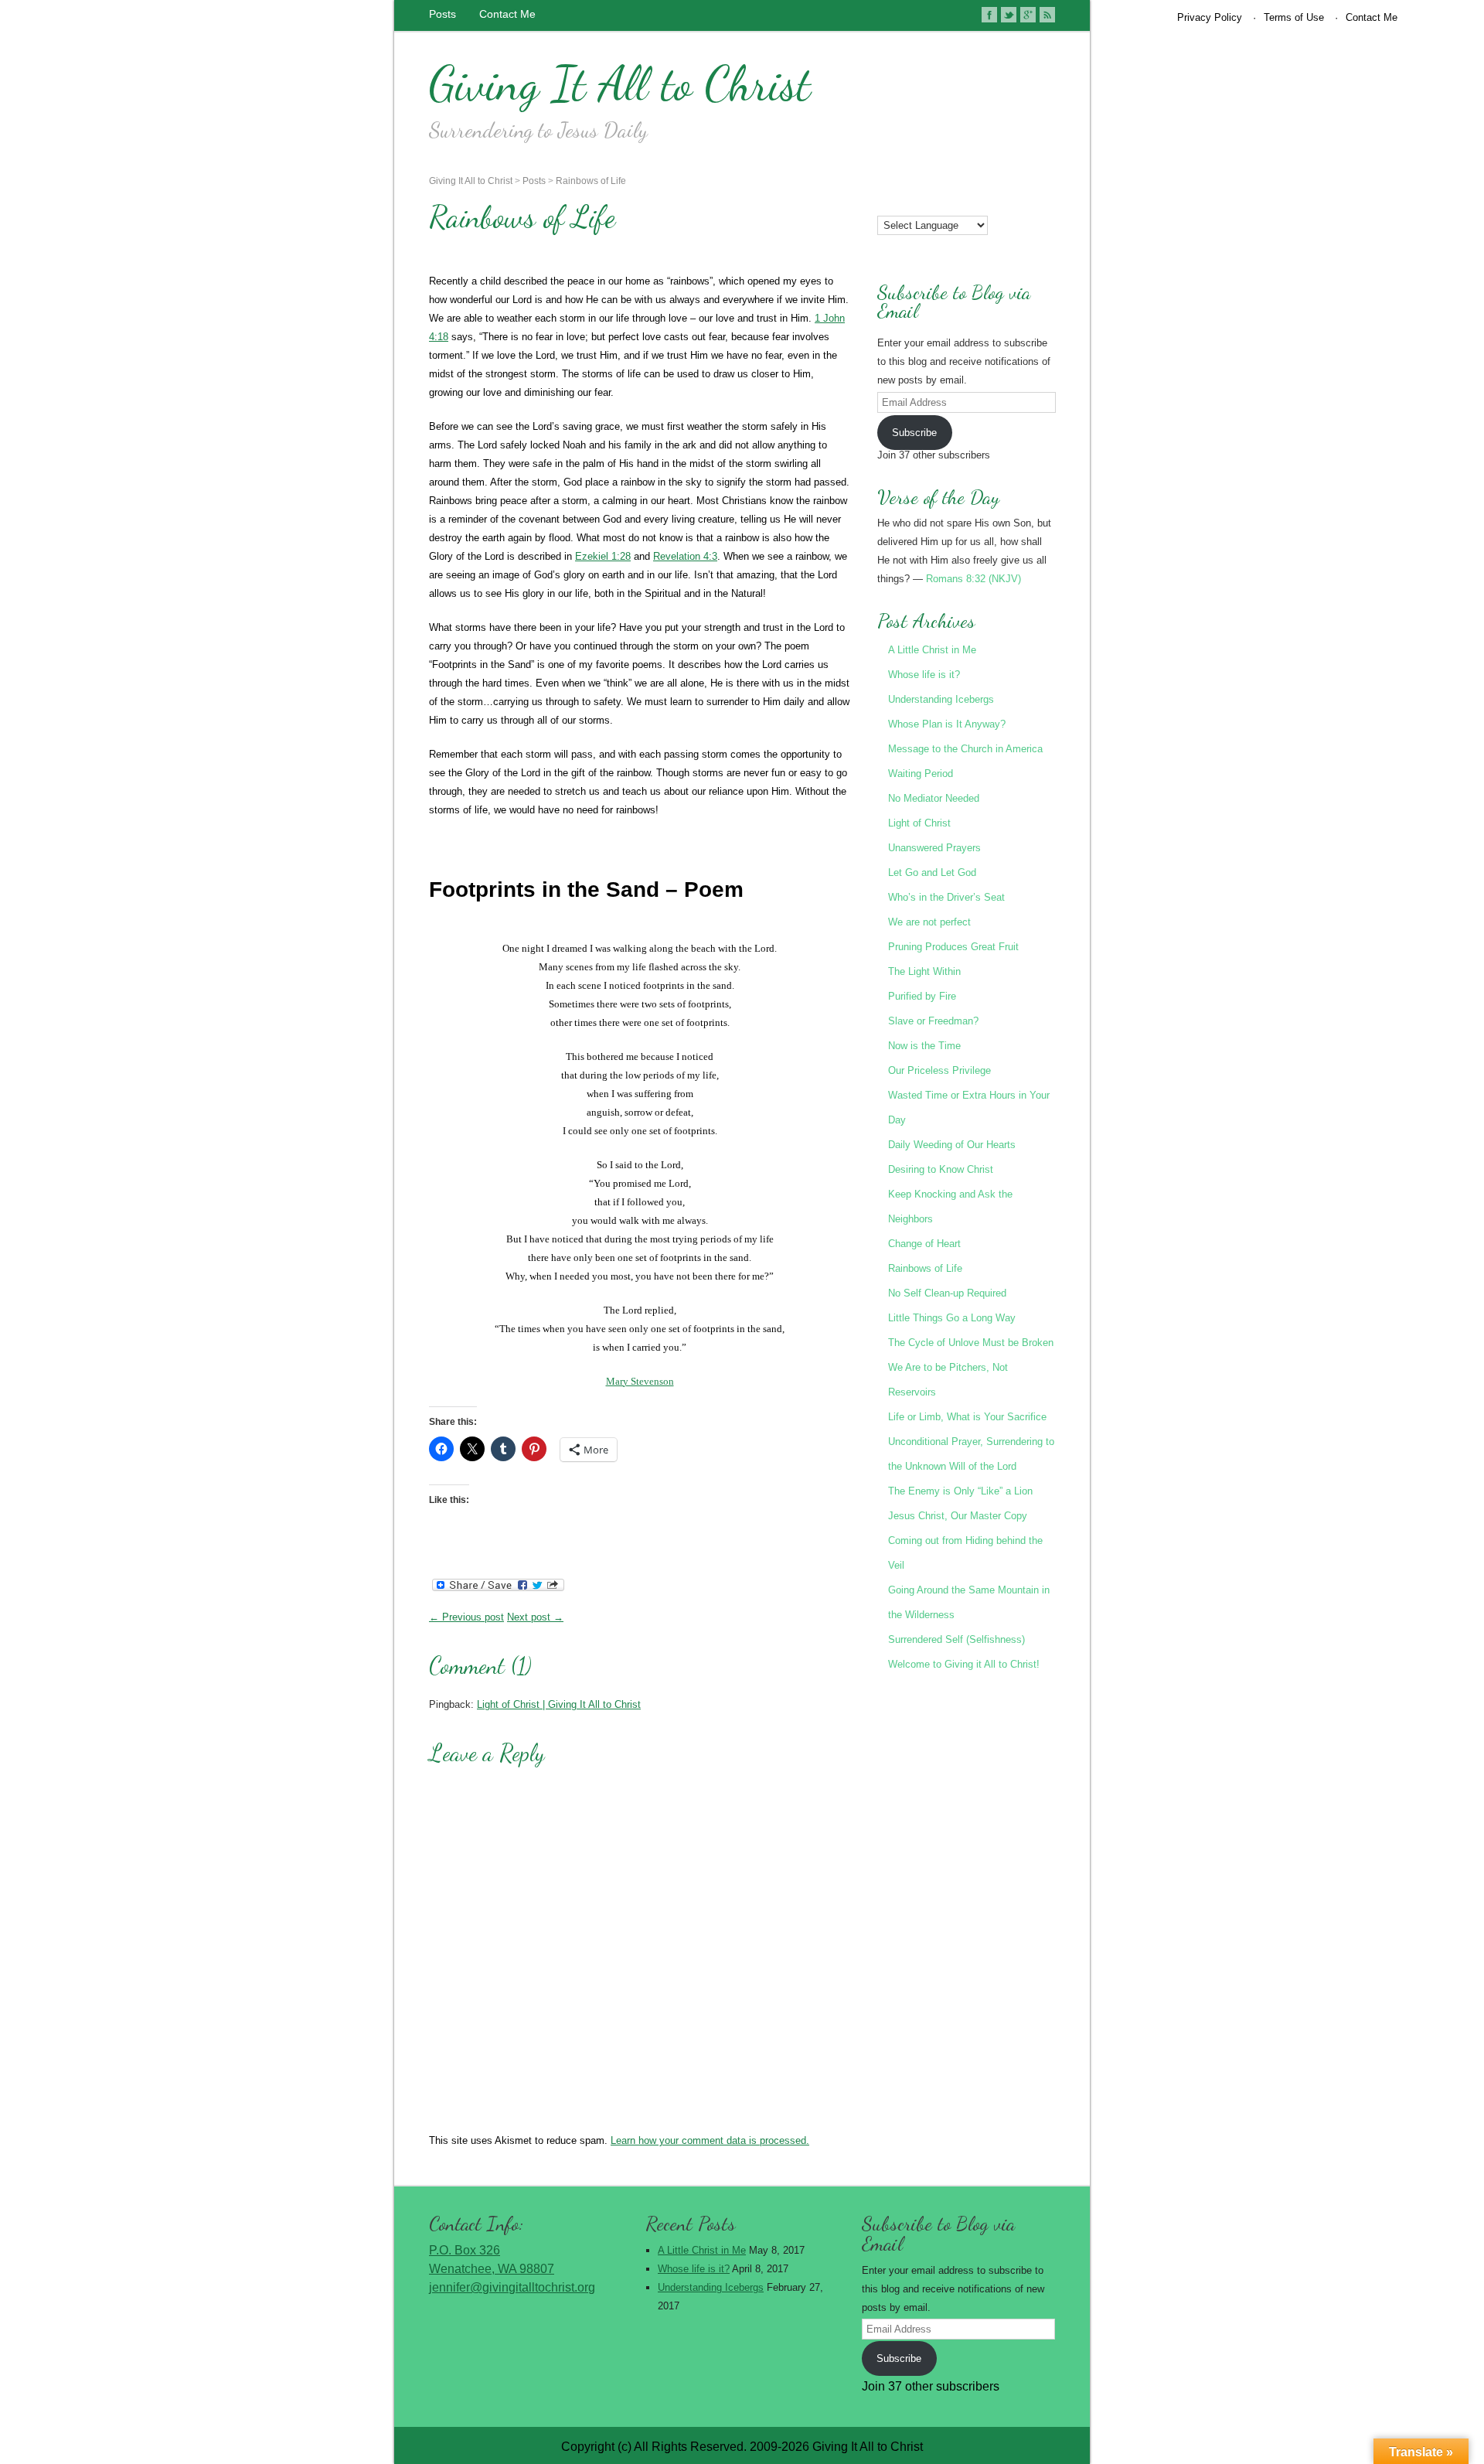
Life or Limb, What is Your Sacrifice (967, 1417)
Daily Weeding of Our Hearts (952, 1145)
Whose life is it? (924, 675)
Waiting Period (921, 774)
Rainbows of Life (591, 181)
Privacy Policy (1210, 17)
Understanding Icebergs (941, 699)
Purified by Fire (922, 996)
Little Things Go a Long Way (952, 1318)
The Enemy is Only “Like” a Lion (960, 1491)
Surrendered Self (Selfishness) (956, 1639)
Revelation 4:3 (685, 556)
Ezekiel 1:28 (603, 556)
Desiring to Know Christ (941, 1169)
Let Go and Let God (932, 872)
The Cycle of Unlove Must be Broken (971, 1343)
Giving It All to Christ (620, 83)
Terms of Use (1294, 17)
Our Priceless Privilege (939, 1070)
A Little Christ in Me (932, 650)
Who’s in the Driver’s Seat (946, 897)
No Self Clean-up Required (947, 1293)
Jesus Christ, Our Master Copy (958, 1516)
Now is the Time (924, 1046)
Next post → (535, 1617)
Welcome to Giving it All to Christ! (964, 1664)
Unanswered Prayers (934, 848)
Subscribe (914, 433)
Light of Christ (919, 823)
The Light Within (924, 971)
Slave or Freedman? (933, 1021)
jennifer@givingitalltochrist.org (512, 2287)
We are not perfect (929, 922)
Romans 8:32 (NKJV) (973, 579)
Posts (442, 14)
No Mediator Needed (934, 798)
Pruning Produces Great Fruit (953, 947)
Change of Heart (924, 1244)
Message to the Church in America (965, 749)
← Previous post (466, 1617)
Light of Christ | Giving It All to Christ (559, 1704)
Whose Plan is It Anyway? (947, 724)
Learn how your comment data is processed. (710, 2140)
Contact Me (507, 14)
